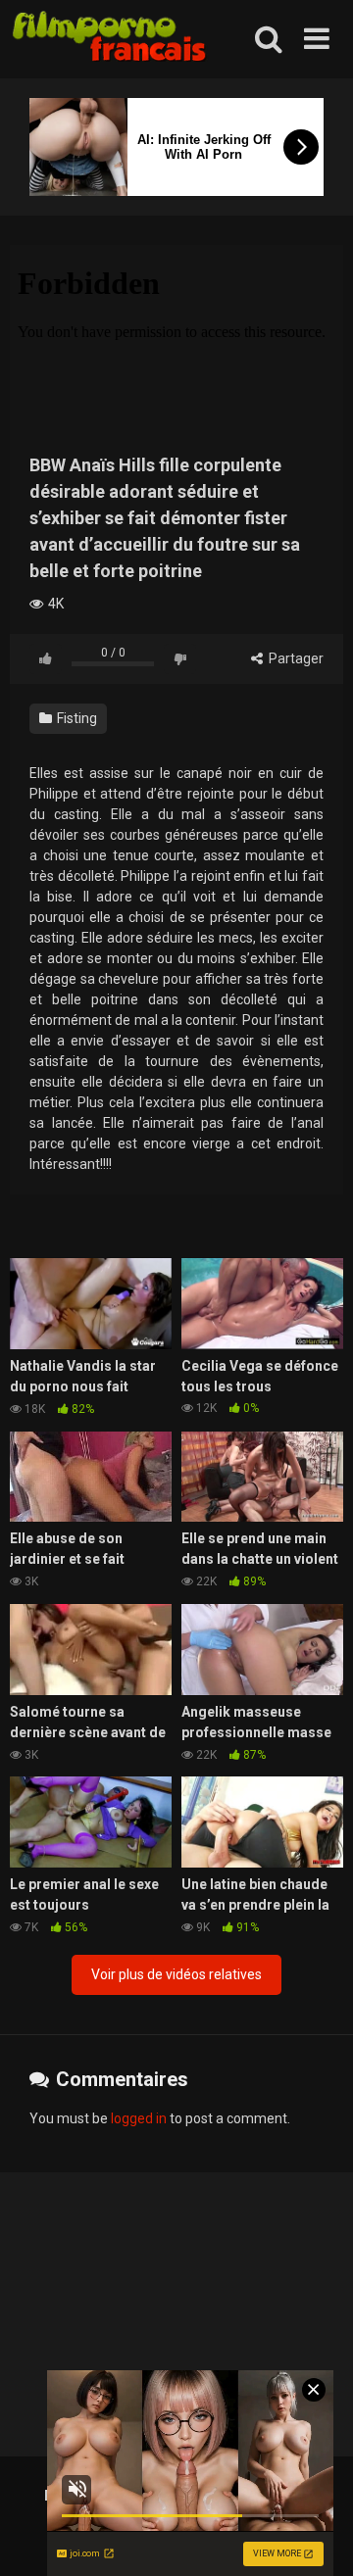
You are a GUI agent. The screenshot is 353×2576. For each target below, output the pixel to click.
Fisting (76, 718)
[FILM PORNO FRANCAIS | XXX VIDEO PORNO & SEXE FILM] (110, 40)
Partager (295, 658)
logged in (139, 2118)
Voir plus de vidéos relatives (176, 1974)
